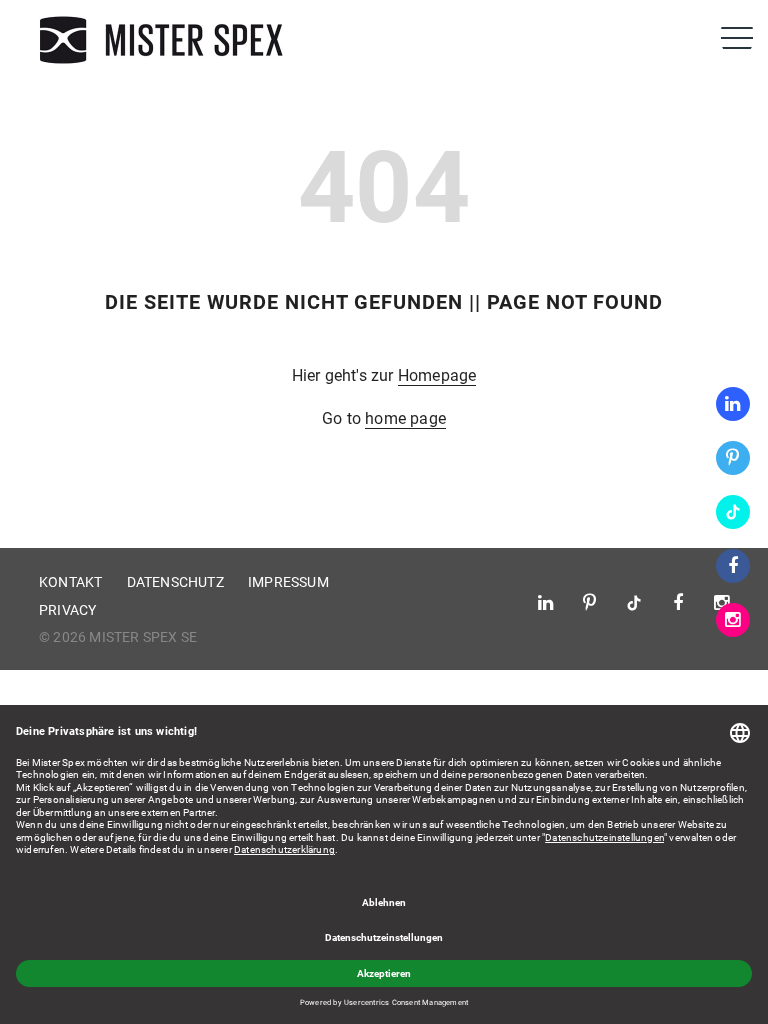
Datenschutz (175, 582)
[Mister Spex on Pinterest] (733, 458)
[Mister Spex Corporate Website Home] (164, 40)
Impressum (288, 582)
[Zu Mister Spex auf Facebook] (733, 566)
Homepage (437, 375)
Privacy (67, 610)
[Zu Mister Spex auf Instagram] (733, 620)
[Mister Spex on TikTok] (733, 512)
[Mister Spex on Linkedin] (733, 404)
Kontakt (70, 582)
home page (405, 418)
